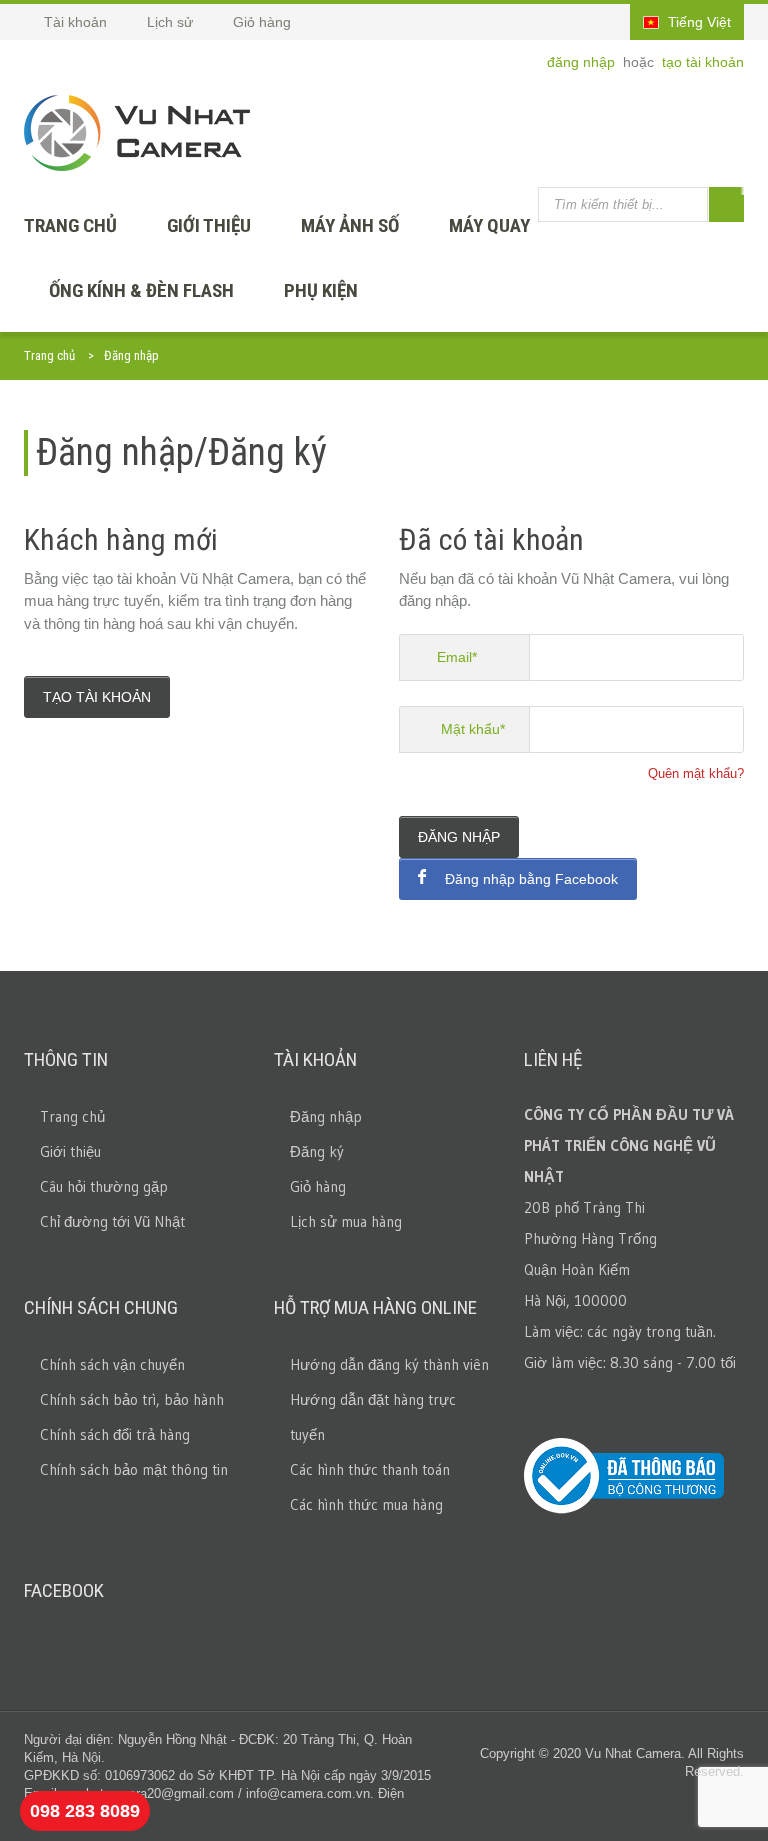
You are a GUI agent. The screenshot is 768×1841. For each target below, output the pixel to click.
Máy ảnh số (350, 225)
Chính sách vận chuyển (112, 1364)
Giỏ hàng (318, 1186)
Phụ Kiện (321, 290)
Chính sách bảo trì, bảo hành (132, 1399)
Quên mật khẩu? (696, 773)
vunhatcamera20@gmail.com (149, 1793)
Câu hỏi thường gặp (104, 1186)
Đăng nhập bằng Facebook (529, 879)
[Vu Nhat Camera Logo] (137, 133)
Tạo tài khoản (97, 697)
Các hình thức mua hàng (366, 1504)
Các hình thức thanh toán (370, 1469)
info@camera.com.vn (308, 1793)
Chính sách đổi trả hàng (115, 1434)
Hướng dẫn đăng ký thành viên (389, 1364)
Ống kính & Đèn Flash (141, 290)
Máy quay (489, 225)
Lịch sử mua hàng (346, 1221)
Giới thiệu (209, 225)
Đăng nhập (459, 837)
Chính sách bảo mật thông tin (134, 1469)
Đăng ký (317, 1151)
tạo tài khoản (703, 62)
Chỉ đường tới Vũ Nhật (112, 1221)
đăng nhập (583, 62)
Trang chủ (49, 355)
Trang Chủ (70, 225)
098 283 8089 (85, 1811)
